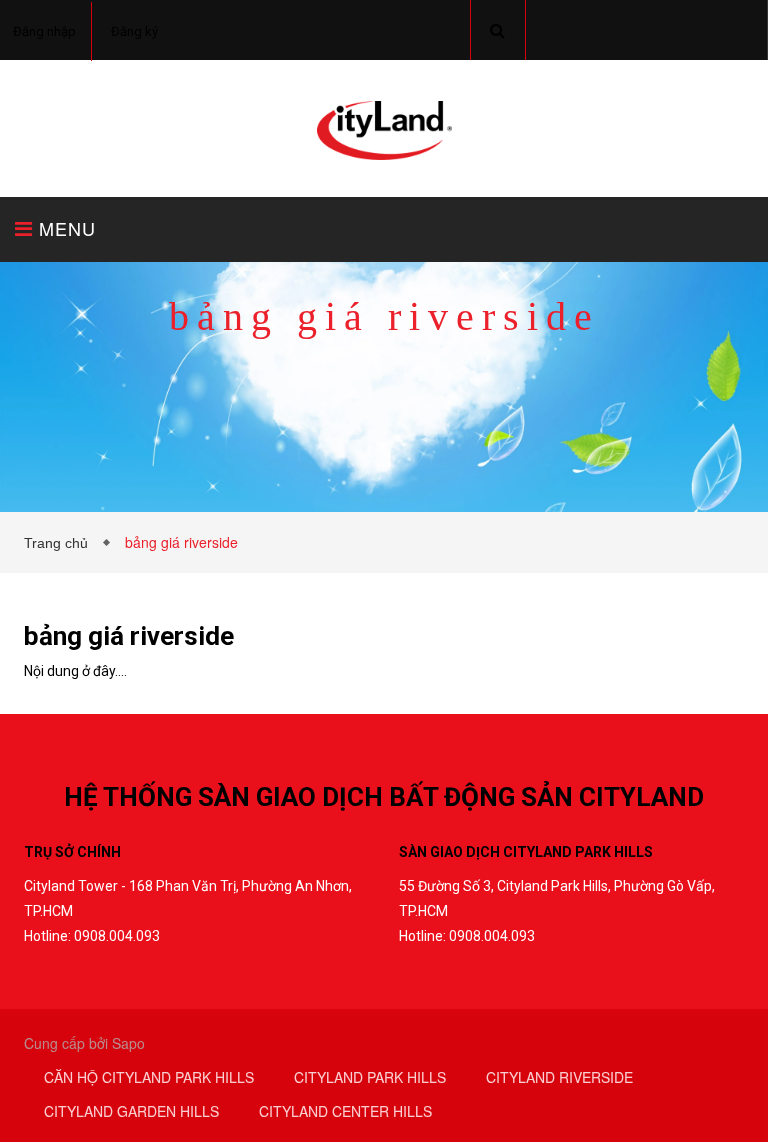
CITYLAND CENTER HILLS (345, 1111)
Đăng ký (134, 31)
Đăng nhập (44, 31)
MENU (64, 228)
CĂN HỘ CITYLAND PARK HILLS (149, 1077)
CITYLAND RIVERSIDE (559, 1077)
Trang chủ (60, 543)
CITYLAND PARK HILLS (370, 1077)
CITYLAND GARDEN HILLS (131, 1111)
